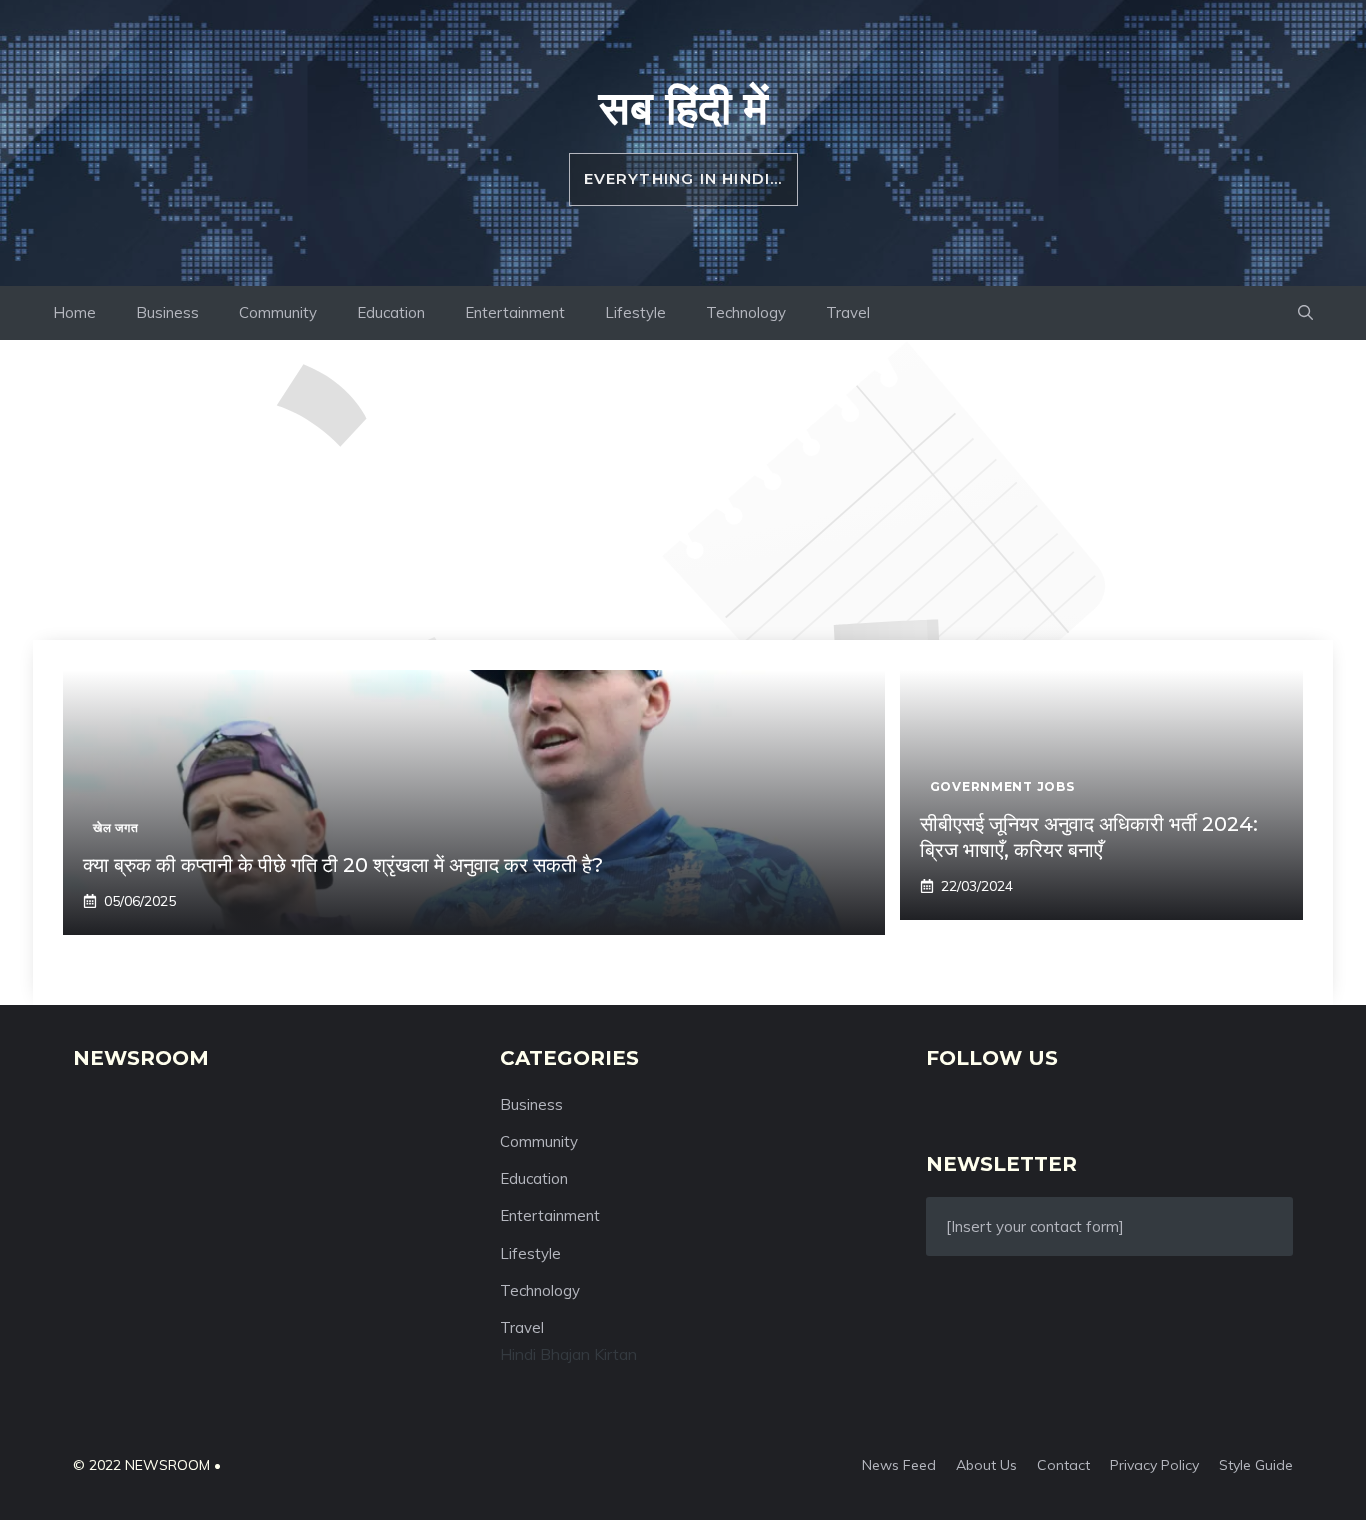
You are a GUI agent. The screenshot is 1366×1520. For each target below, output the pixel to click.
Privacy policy (1154, 1465)
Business (167, 312)
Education (391, 312)
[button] (1305, 313)
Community (278, 312)
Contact (1063, 1465)
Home (74, 312)
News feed (899, 1465)
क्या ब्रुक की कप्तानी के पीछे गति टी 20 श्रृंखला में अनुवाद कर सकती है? (343, 865)
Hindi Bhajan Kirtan (568, 1354)
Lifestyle (635, 312)
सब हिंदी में (683, 107)
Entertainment (515, 312)
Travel (848, 312)
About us (986, 1465)
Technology (746, 312)
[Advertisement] (683, 490)
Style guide (1256, 1465)
